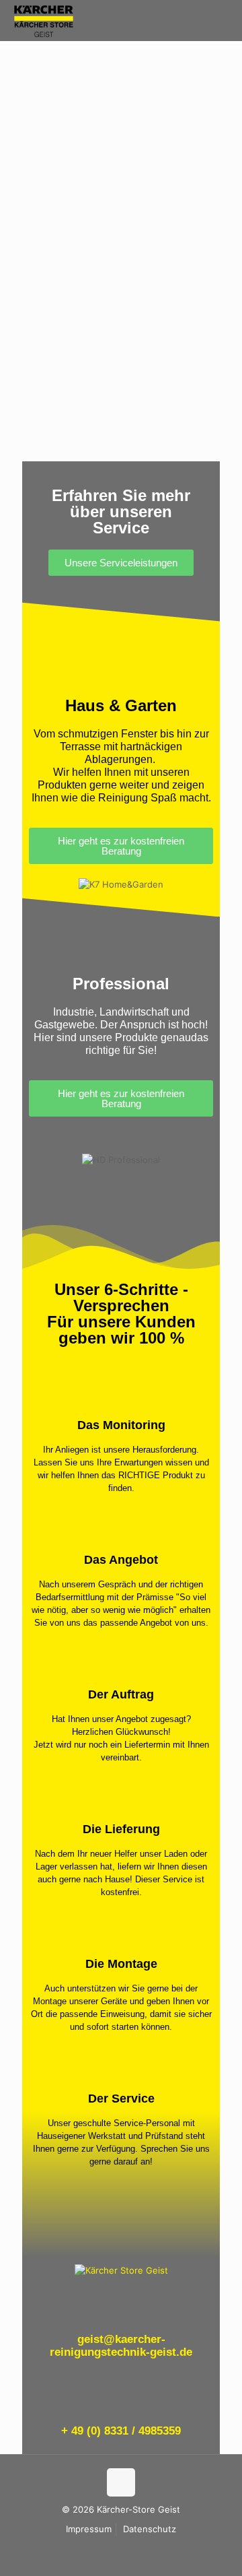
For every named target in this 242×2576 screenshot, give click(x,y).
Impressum (89, 2529)
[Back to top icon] (121, 2482)
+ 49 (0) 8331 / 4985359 (121, 2431)
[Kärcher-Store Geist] (44, 20)
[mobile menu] (224, 20)
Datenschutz (150, 2529)
